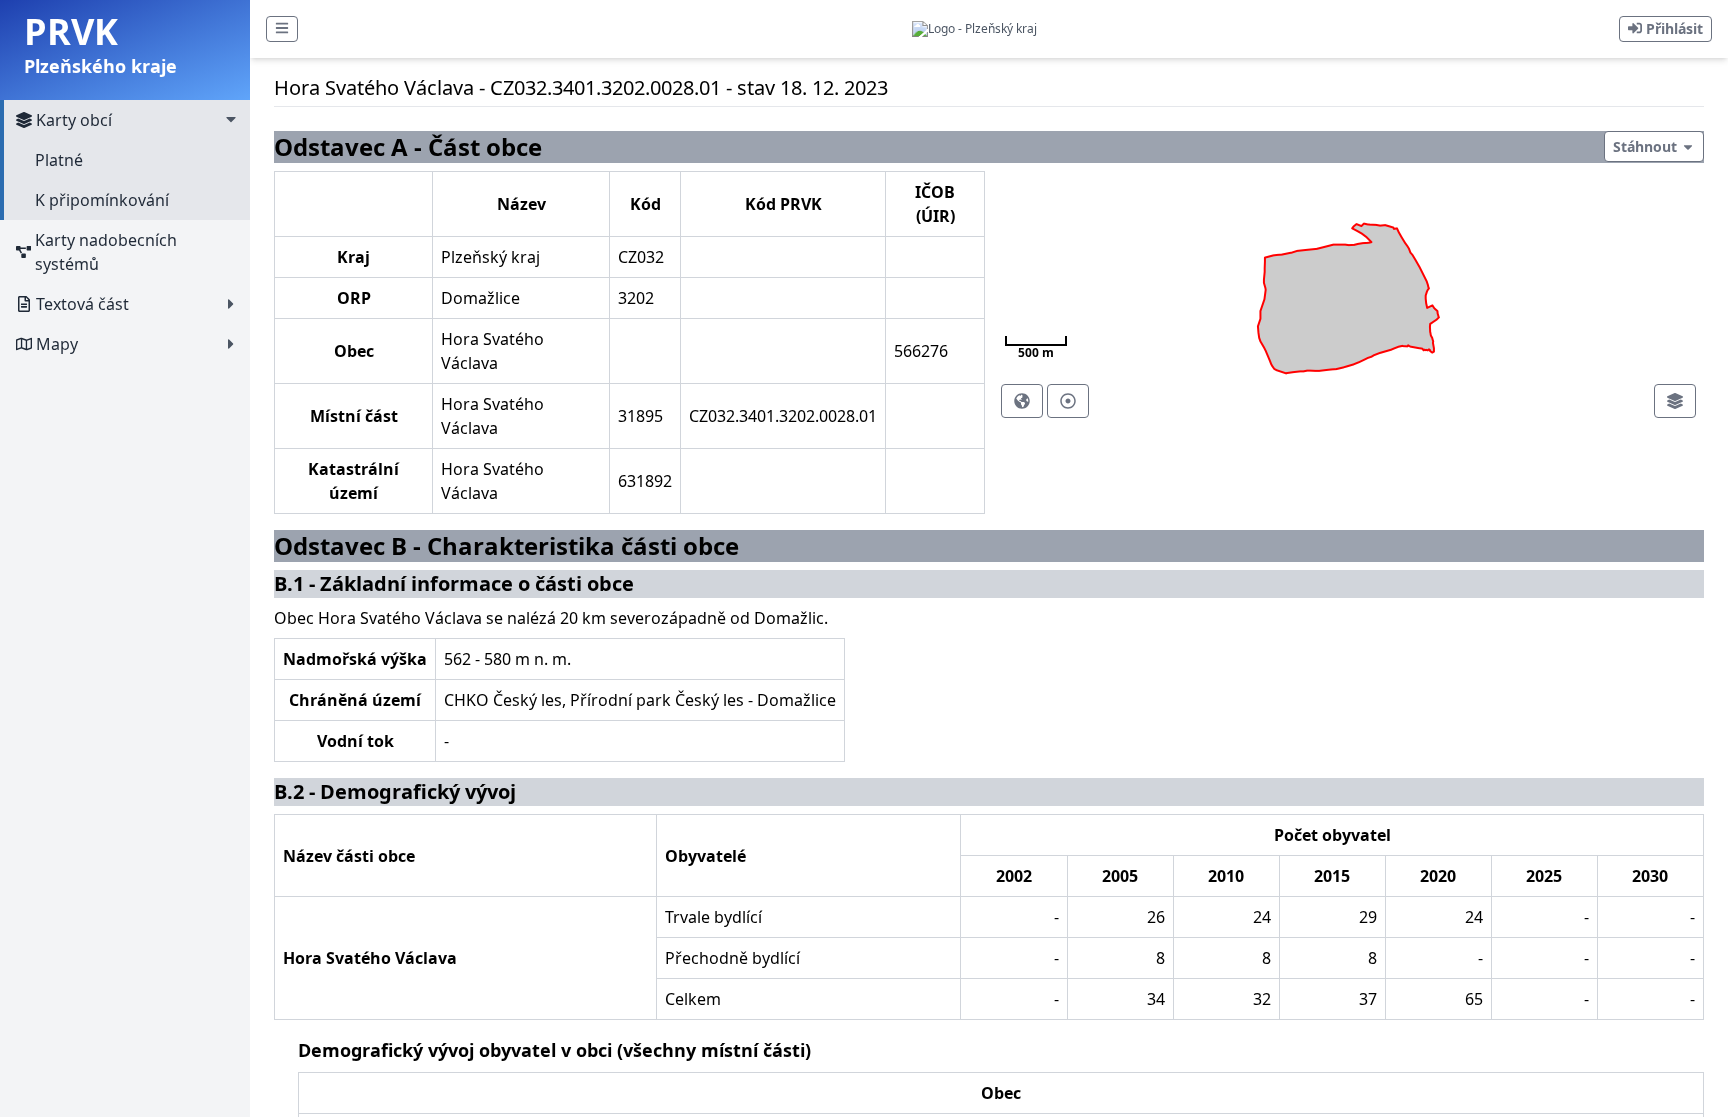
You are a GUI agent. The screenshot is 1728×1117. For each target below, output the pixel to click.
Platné (59, 160)
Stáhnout (1647, 146)
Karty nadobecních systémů (106, 252)
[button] (282, 29)
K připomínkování (102, 200)
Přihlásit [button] (1672, 28)
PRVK (71, 31)
